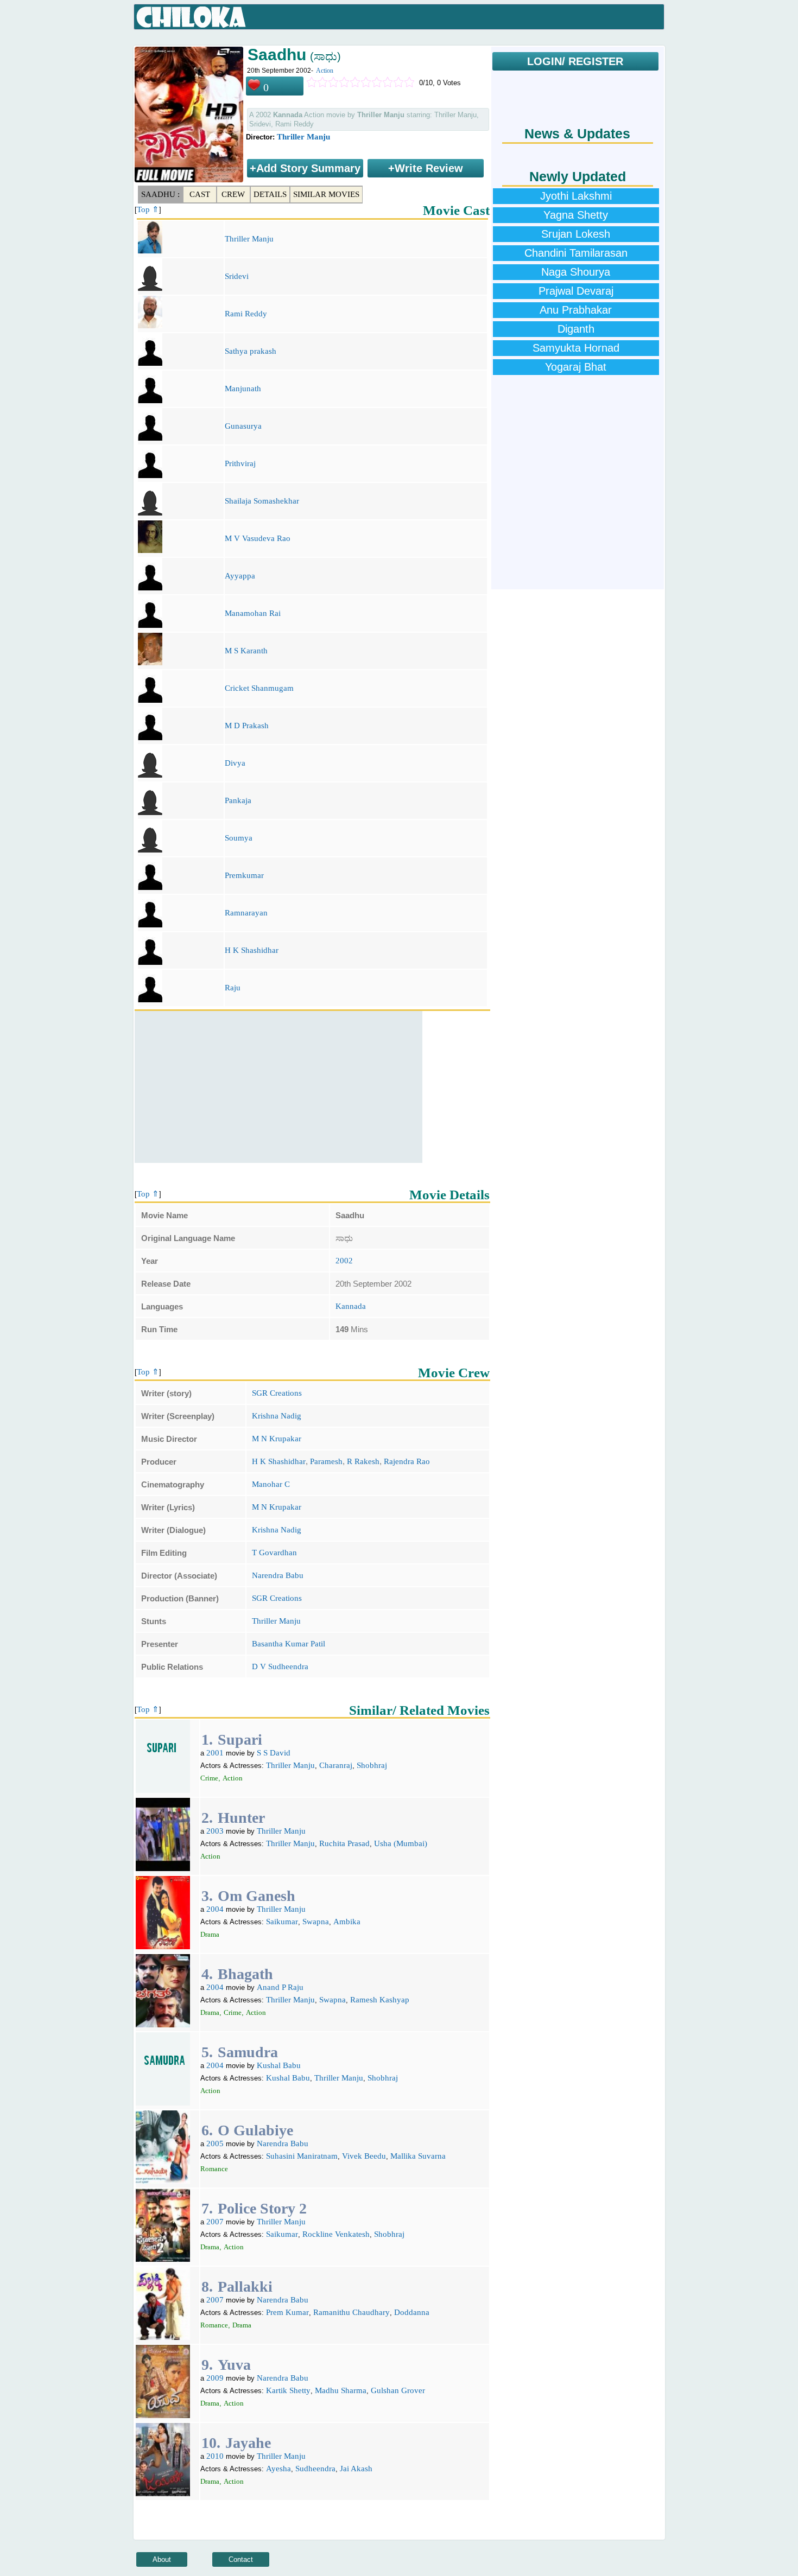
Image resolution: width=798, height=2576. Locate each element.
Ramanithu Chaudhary (351, 2312)
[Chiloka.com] (191, 17)
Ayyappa (240, 576)
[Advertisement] (278, 1087)
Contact (241, 2559)
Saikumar (282, 1922)
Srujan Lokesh (576, 234)
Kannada (351, 1306)
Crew (233, 194)
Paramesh (326, 1461)
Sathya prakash (251, 351)
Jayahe (248, 2443)
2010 (215, 2456)
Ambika (347, 1922)
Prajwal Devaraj (576, 291)
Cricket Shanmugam (259, 688)
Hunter (241, 1818)
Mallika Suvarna (418, 2156)
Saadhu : (160, 194)
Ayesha (278, 2469)
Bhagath (245, 1974)
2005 (215, 2144)
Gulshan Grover (398, 2390)
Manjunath (243, 389)
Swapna (316, 1922)
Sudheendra (315, 2469)
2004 (215, 1909)
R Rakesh (363, 1461)
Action (325, 71)
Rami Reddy (246, 314)
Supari (240, 1739)
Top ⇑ (148, 209)
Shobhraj (372, 1765)
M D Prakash (247, 726)
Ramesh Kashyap (380, 2000)
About (162, 2559)
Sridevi (237, 276)
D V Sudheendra (280, 1667)
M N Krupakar (277, 1439)
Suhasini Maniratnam (302, 2156)
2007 (215, 2222)
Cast (200, 194)
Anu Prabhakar (576, 310)
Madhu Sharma (341, 2390)
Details (270, 194)
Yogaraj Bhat (576, 367)
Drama (210, 1934)
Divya (235, 763)
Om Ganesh (256, 1896)
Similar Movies (326, 194)
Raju (233, 988)
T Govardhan (274, 1553)
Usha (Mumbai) (401, 1843)
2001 (215, 1753)
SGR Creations (277, 1393)
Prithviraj (240, 463)
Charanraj (336, 1765)
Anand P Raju (280, 1987)
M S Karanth (246, 651)
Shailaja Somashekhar (262, 501)
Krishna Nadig (277, 1416)
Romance (214, 2169)
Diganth (576, 329)
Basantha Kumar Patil (289, 1644)
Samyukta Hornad (576, 348)
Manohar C (271, 1484)
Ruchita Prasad (344, 1843)
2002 (344, 1261)
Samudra (248, 2052)
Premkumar (244, 875)
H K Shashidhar (252, 950)
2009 (215, 2378)
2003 (215, 1831)
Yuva (234, 2365)
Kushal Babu (279, 2065)
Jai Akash (356, 2469)
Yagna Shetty (576, 215)
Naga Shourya (576, 272)
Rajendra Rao (407, 1461)
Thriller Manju (303, 137)
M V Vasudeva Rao (258, 538)
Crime (209, 1778)
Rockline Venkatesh (336, 2234)
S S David (274, 1753)
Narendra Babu (278, 1575)
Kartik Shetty (288, 2390)
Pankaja (238, 800)
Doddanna (412, 2312)
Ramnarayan (246, 913)
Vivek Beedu (364, 2156)
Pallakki (245, 2286)
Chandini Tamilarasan (576, 253)
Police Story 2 (262, 2208)
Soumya (239, 838)
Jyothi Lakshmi (576, 196)
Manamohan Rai (253, 613)
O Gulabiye (255, 2130)
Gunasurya (243, 426)
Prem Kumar (287, 2312)
